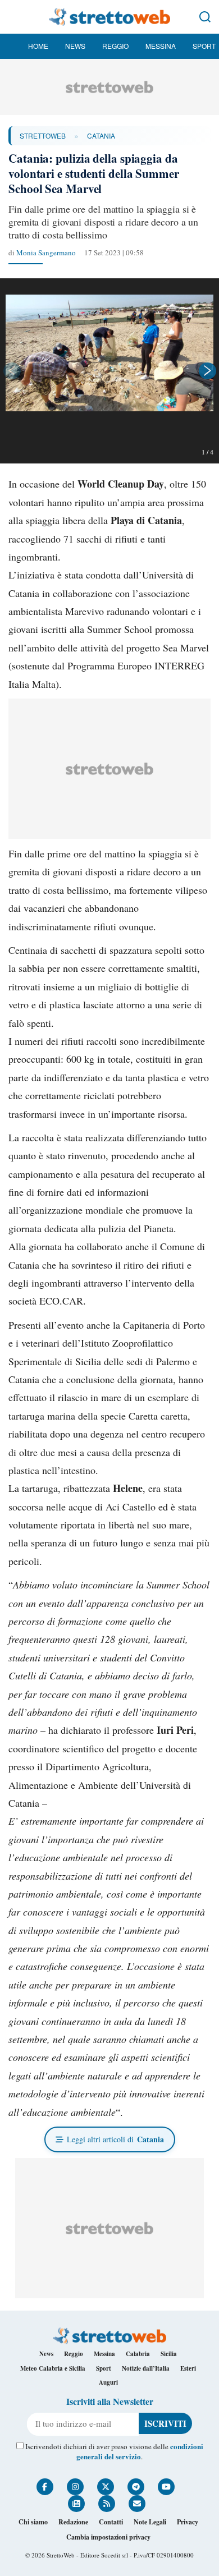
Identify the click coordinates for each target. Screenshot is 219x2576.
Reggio (115, 46)
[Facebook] (45, 2487)
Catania (101, 136)
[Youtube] (166, 2487)
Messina (161, 46)
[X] (106, 2487)
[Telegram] (136, 2487)
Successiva (208, 371)
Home (38, 46)
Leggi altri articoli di (115, 2139)
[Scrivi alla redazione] (137, 2504)
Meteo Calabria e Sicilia (53, 2368)
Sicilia (169, 2354)
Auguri (108, 2382)
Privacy (188, 2522)
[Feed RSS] (107, 2504)
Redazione (73, 2522)
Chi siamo (33, 2522)
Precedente (11, 371)
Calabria (138, 2354)
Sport (204, 46)
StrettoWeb (43, 136)
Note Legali (150, 2522)
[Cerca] (205, 17)
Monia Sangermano (46, 252)
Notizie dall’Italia (146, 2368)
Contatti (111, 2522)
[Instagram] (75, 2487)
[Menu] (14, 17)
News (75, 46)
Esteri (188, 2368)
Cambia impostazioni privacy (108, 2537)
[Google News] (76, 2504)
